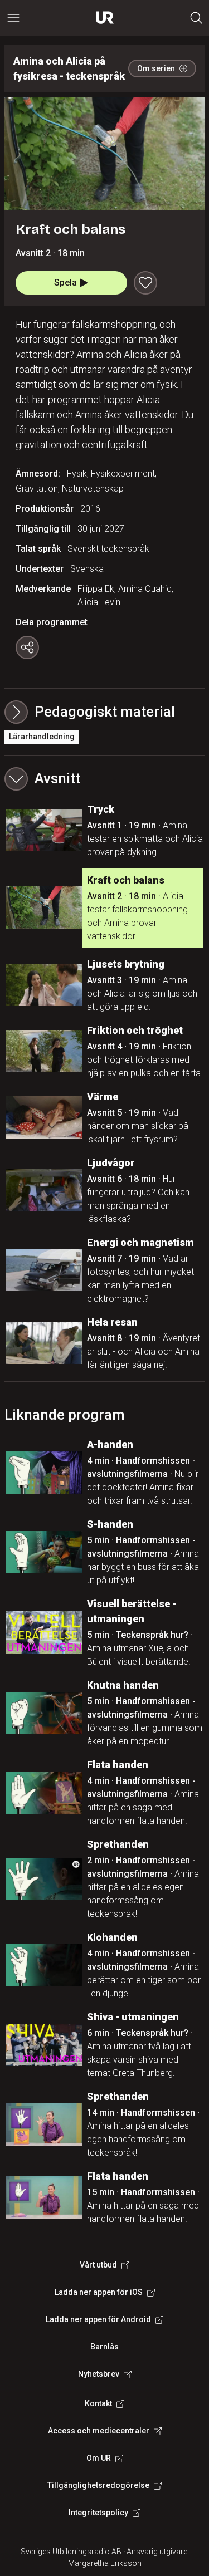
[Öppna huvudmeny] (13, 18)
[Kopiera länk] (27, 647)
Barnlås (104, 2347)
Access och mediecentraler (99, 2431)
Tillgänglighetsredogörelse (98, 2485)
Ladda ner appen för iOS (99, 2292)
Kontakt (98, 2403)
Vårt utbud (98, 2265)
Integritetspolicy (98, 2513)
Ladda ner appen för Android (98, 2319)
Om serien (156, 68)
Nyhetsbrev (99, 2374)
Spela (65, 283)
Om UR (99, 2458)
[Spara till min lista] (145, 283)
